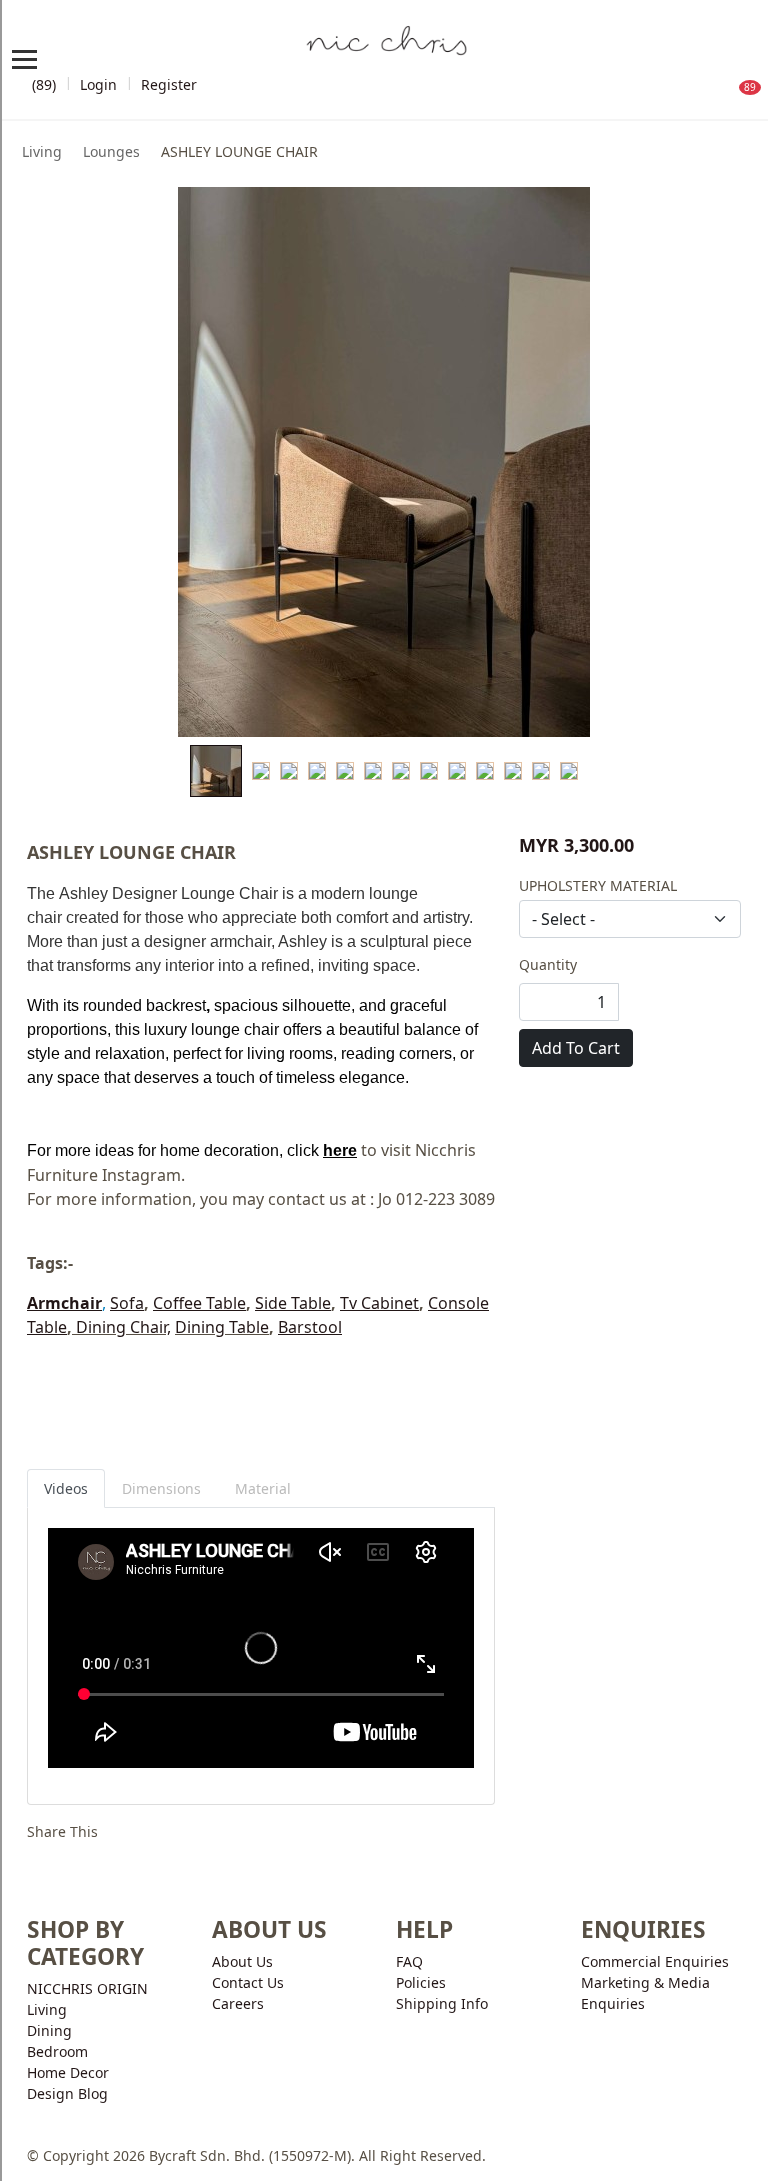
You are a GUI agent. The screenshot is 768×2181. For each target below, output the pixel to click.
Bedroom (57, 2051)
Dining (49, 2030)
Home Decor (68, 2072)
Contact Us (248, 1982)
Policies (421, 1982)
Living (42, 151)
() (42, 84)
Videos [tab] (66, 1488)
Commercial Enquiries (655, 1961)
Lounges (111, 151)
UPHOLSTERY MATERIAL (598, 885)
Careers (238, 2003)
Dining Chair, (121, 1327)
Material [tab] (263, 1488)
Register (169, 84)
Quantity (548, 964)
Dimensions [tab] (161, 1488)
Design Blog (67, 2093)
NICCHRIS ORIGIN (87, 1988)
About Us (242, 1961)
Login (98, 84)
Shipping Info (442, 2003)
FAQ (409, 1961)
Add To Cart (576, 1048)
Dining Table (222, 1327)
